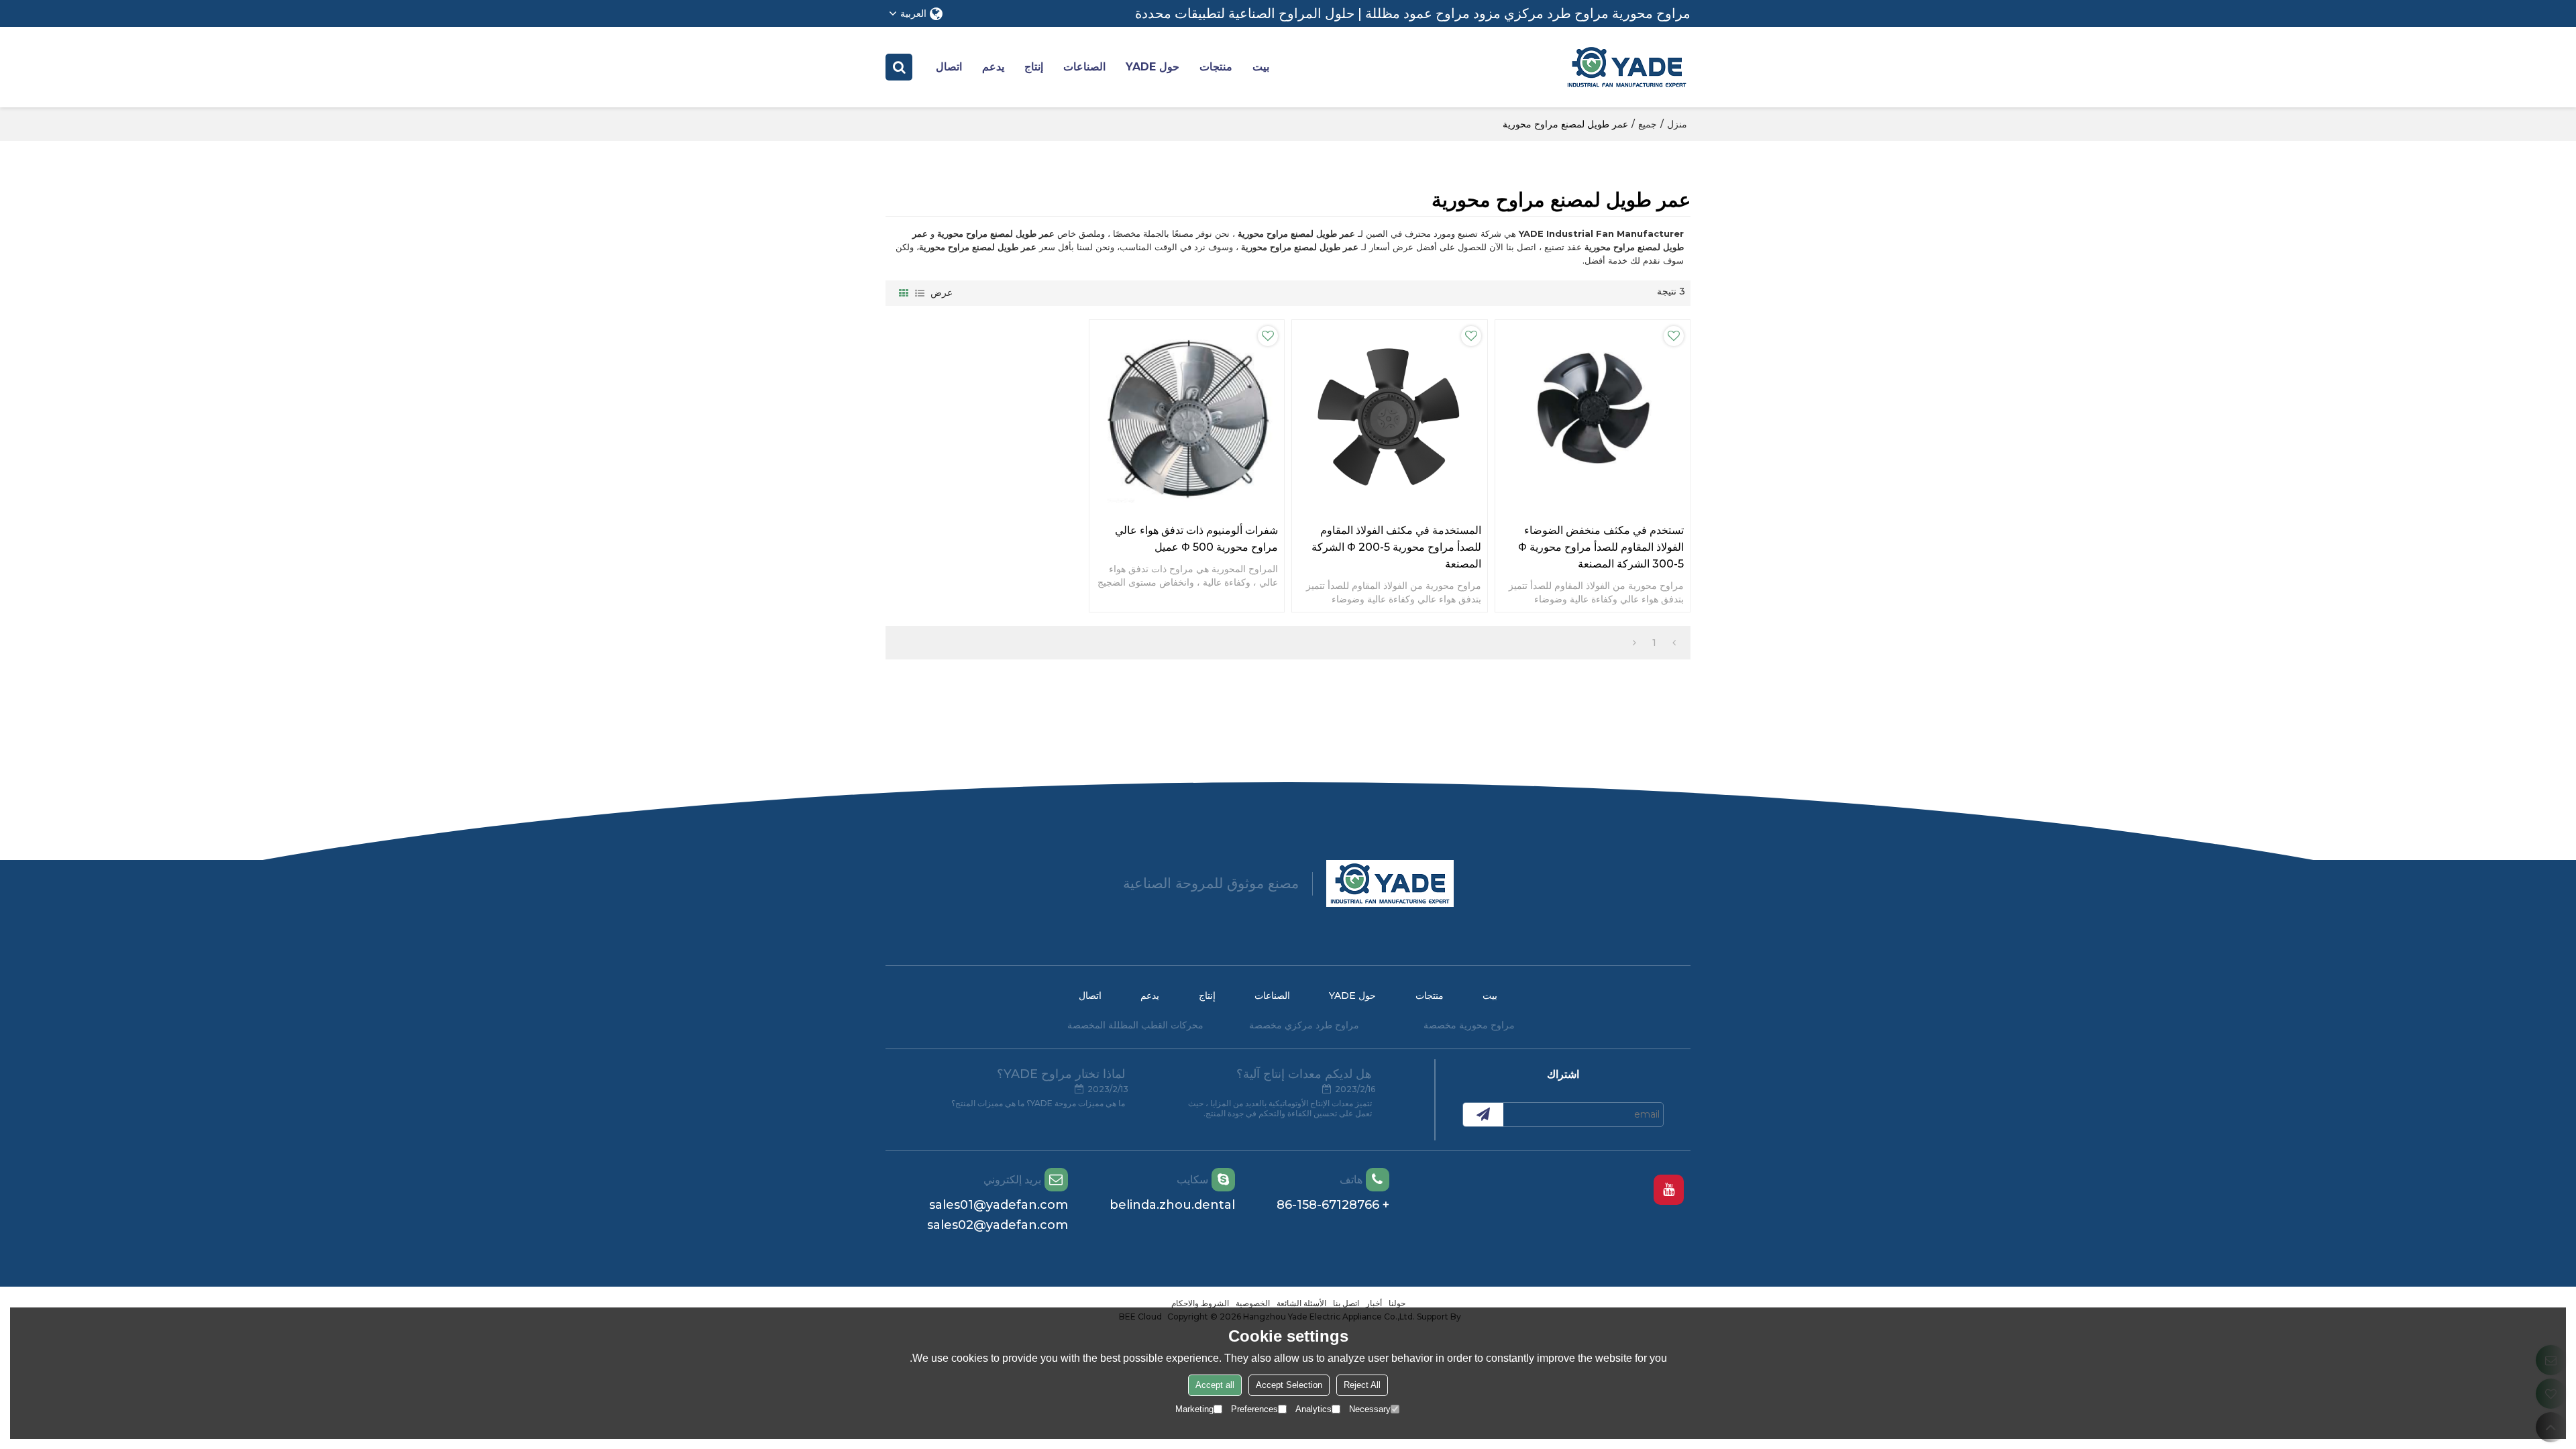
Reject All (1362, 1385)
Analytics (1313, 1409)
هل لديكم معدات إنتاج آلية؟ (1304, 1074)
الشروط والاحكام (1200, 1303)
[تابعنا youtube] (1669, 1190)
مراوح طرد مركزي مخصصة (1304, 1025)
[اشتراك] (1483, 1115)
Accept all (1215, 1385)
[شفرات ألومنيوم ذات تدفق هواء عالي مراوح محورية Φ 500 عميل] (1187, 418)
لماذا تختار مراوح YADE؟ (1061, 1074)
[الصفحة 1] (1674, 643)
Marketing (1194, 1409)
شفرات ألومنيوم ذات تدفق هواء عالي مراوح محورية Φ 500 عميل (1196, 539)
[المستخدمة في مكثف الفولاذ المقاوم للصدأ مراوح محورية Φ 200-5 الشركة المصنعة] (1390, 418)
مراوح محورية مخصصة (1469, 1025)
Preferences (1254, 1409)
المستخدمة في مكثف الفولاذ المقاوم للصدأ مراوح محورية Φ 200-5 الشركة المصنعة (1396, 547)
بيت (1261, 67)
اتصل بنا (1346, 1303)
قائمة (920, 293)
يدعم (993, 67)
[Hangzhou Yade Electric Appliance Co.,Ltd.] (1627, 67)
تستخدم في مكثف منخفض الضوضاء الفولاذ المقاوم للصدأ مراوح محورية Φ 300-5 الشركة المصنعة (1601, 547)
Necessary (1370, 1409)
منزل (1677, 124)
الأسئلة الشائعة (1301, 1303)
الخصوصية (1253, 1303)
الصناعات (1084, 67)
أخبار (1374, 1303)
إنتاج (1034, 67)
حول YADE (1152, 67)
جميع (1648, 124)
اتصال (949, 67)
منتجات (1216, 67)
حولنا (1397, 1303)
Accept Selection (1289, 1385)
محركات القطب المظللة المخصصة (1135, 1025)
